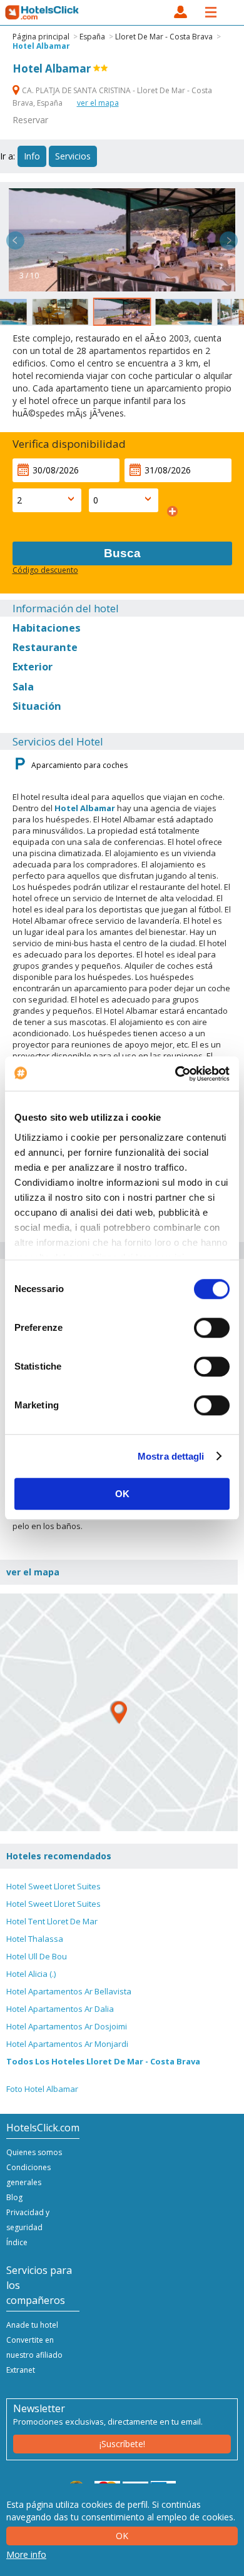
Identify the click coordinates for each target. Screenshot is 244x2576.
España (92, 37)
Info (32, 156)
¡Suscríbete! (122, 2444)
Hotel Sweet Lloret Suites (53, 1886)
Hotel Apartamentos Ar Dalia (60, 2009)
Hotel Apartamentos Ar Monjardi (67, 2044)
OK (122, 1494)
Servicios (73, 156)
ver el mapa (98, 103)
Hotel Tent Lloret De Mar (52, 1921)
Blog (14, 2197)
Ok (122, 2536)
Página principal (41, 37)
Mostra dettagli (171, 1456)
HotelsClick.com (43, 13)
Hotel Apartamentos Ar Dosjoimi (67, 2026)
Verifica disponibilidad (69, 444)
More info (26, 2554)
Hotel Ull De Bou (37, 1956)
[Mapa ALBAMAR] (119, 1712)
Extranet (21, 2370)
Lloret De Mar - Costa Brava (164, 37)
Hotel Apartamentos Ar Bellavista (69, 1991)
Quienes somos (34, 2152)
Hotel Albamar (41, 46)
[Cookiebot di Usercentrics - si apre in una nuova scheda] (175, 1074)
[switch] (212, 1328)
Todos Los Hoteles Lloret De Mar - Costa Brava (103, 2061)
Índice (17, 2242)
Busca (122, 553)
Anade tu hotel (32, 2325)
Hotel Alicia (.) (31, 1974)
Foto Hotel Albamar (42, 2089)
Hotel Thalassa (35, 1939)
